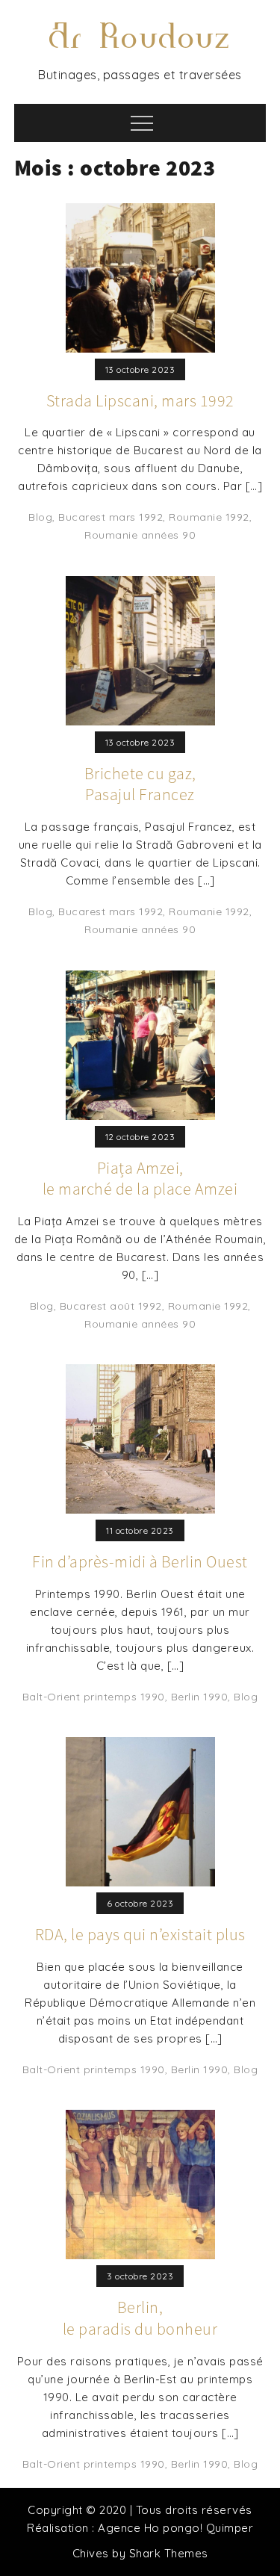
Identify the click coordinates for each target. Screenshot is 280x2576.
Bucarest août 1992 (111, 1306)
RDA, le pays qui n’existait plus (140, 1934)
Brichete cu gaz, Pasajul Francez (140, 784)
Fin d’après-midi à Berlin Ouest (140, 1561)
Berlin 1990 (200, 1697)
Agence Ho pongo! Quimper (175, 2528)
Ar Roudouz (140, 37)
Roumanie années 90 (140, 535)
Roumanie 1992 (209, 517)
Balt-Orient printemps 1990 (94, 1697)
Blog (40, 517)
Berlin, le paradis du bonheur (140, 2318)
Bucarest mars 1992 (111, 517)
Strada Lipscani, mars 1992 (140, 400)
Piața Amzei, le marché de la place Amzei (140, 1179)
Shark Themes (169, 2553)
